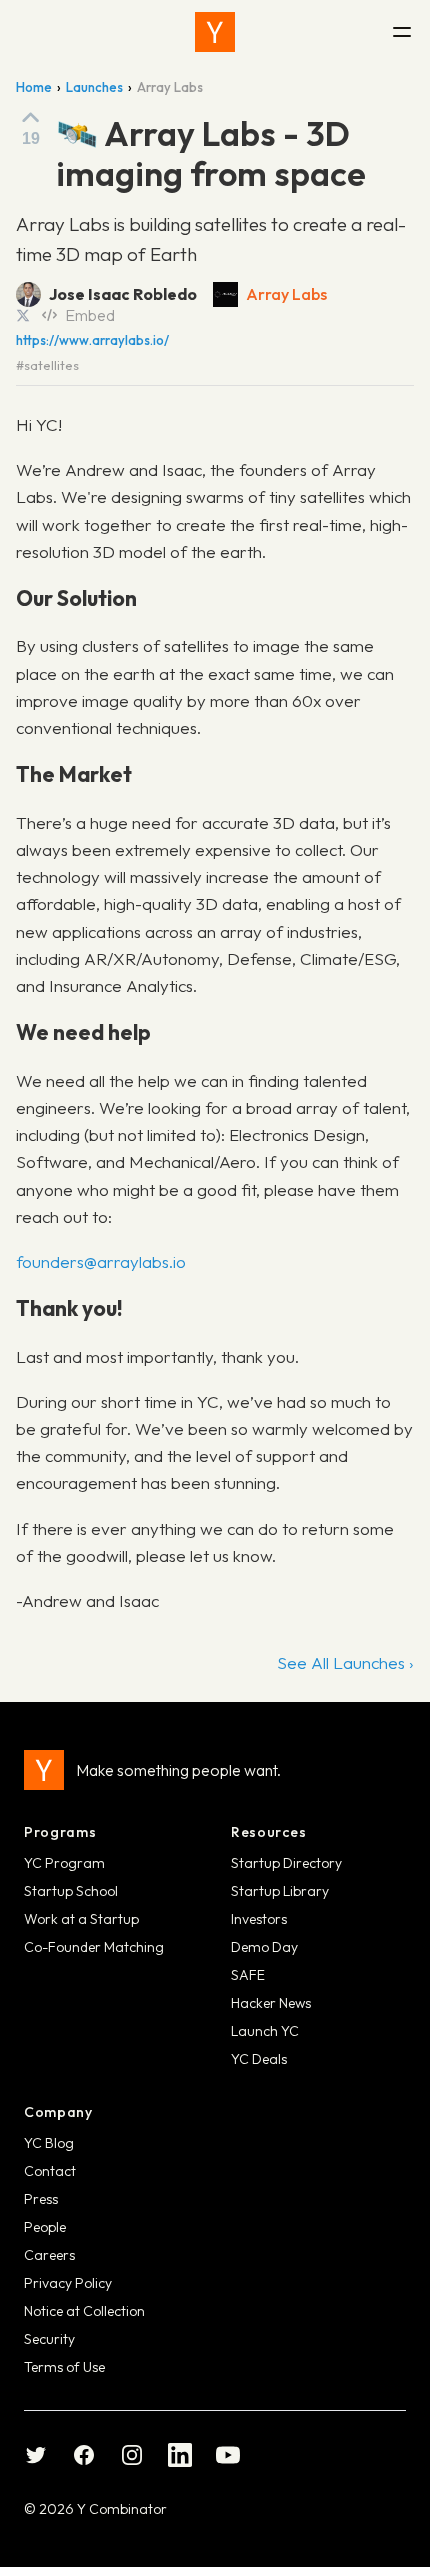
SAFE (248, 1975)
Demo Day (264, 1947)
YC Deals (259, 2059)
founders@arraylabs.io (101, 1261)
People (45, 2227)
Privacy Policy (68, 2283)
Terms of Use (64, 2367)
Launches (94, 87)
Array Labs (286, 294)
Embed (90, 315)
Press (41, 2199)
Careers (49, 2255)
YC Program (64, 1863)
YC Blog (49, 2143)
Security (49, 2339)
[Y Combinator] (215, 32)
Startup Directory (286, 1863)
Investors (259, 1919)
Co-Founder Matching (94, 1947)
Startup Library (280, 1891)
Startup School (71, 1891)
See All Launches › (345, 1662)
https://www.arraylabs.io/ (92, 340)
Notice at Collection (84, 2311)
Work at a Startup (81, 1919)
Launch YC (265, 2031)
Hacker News (271, 2003)
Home (34, 87)
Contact (50, 2171)
